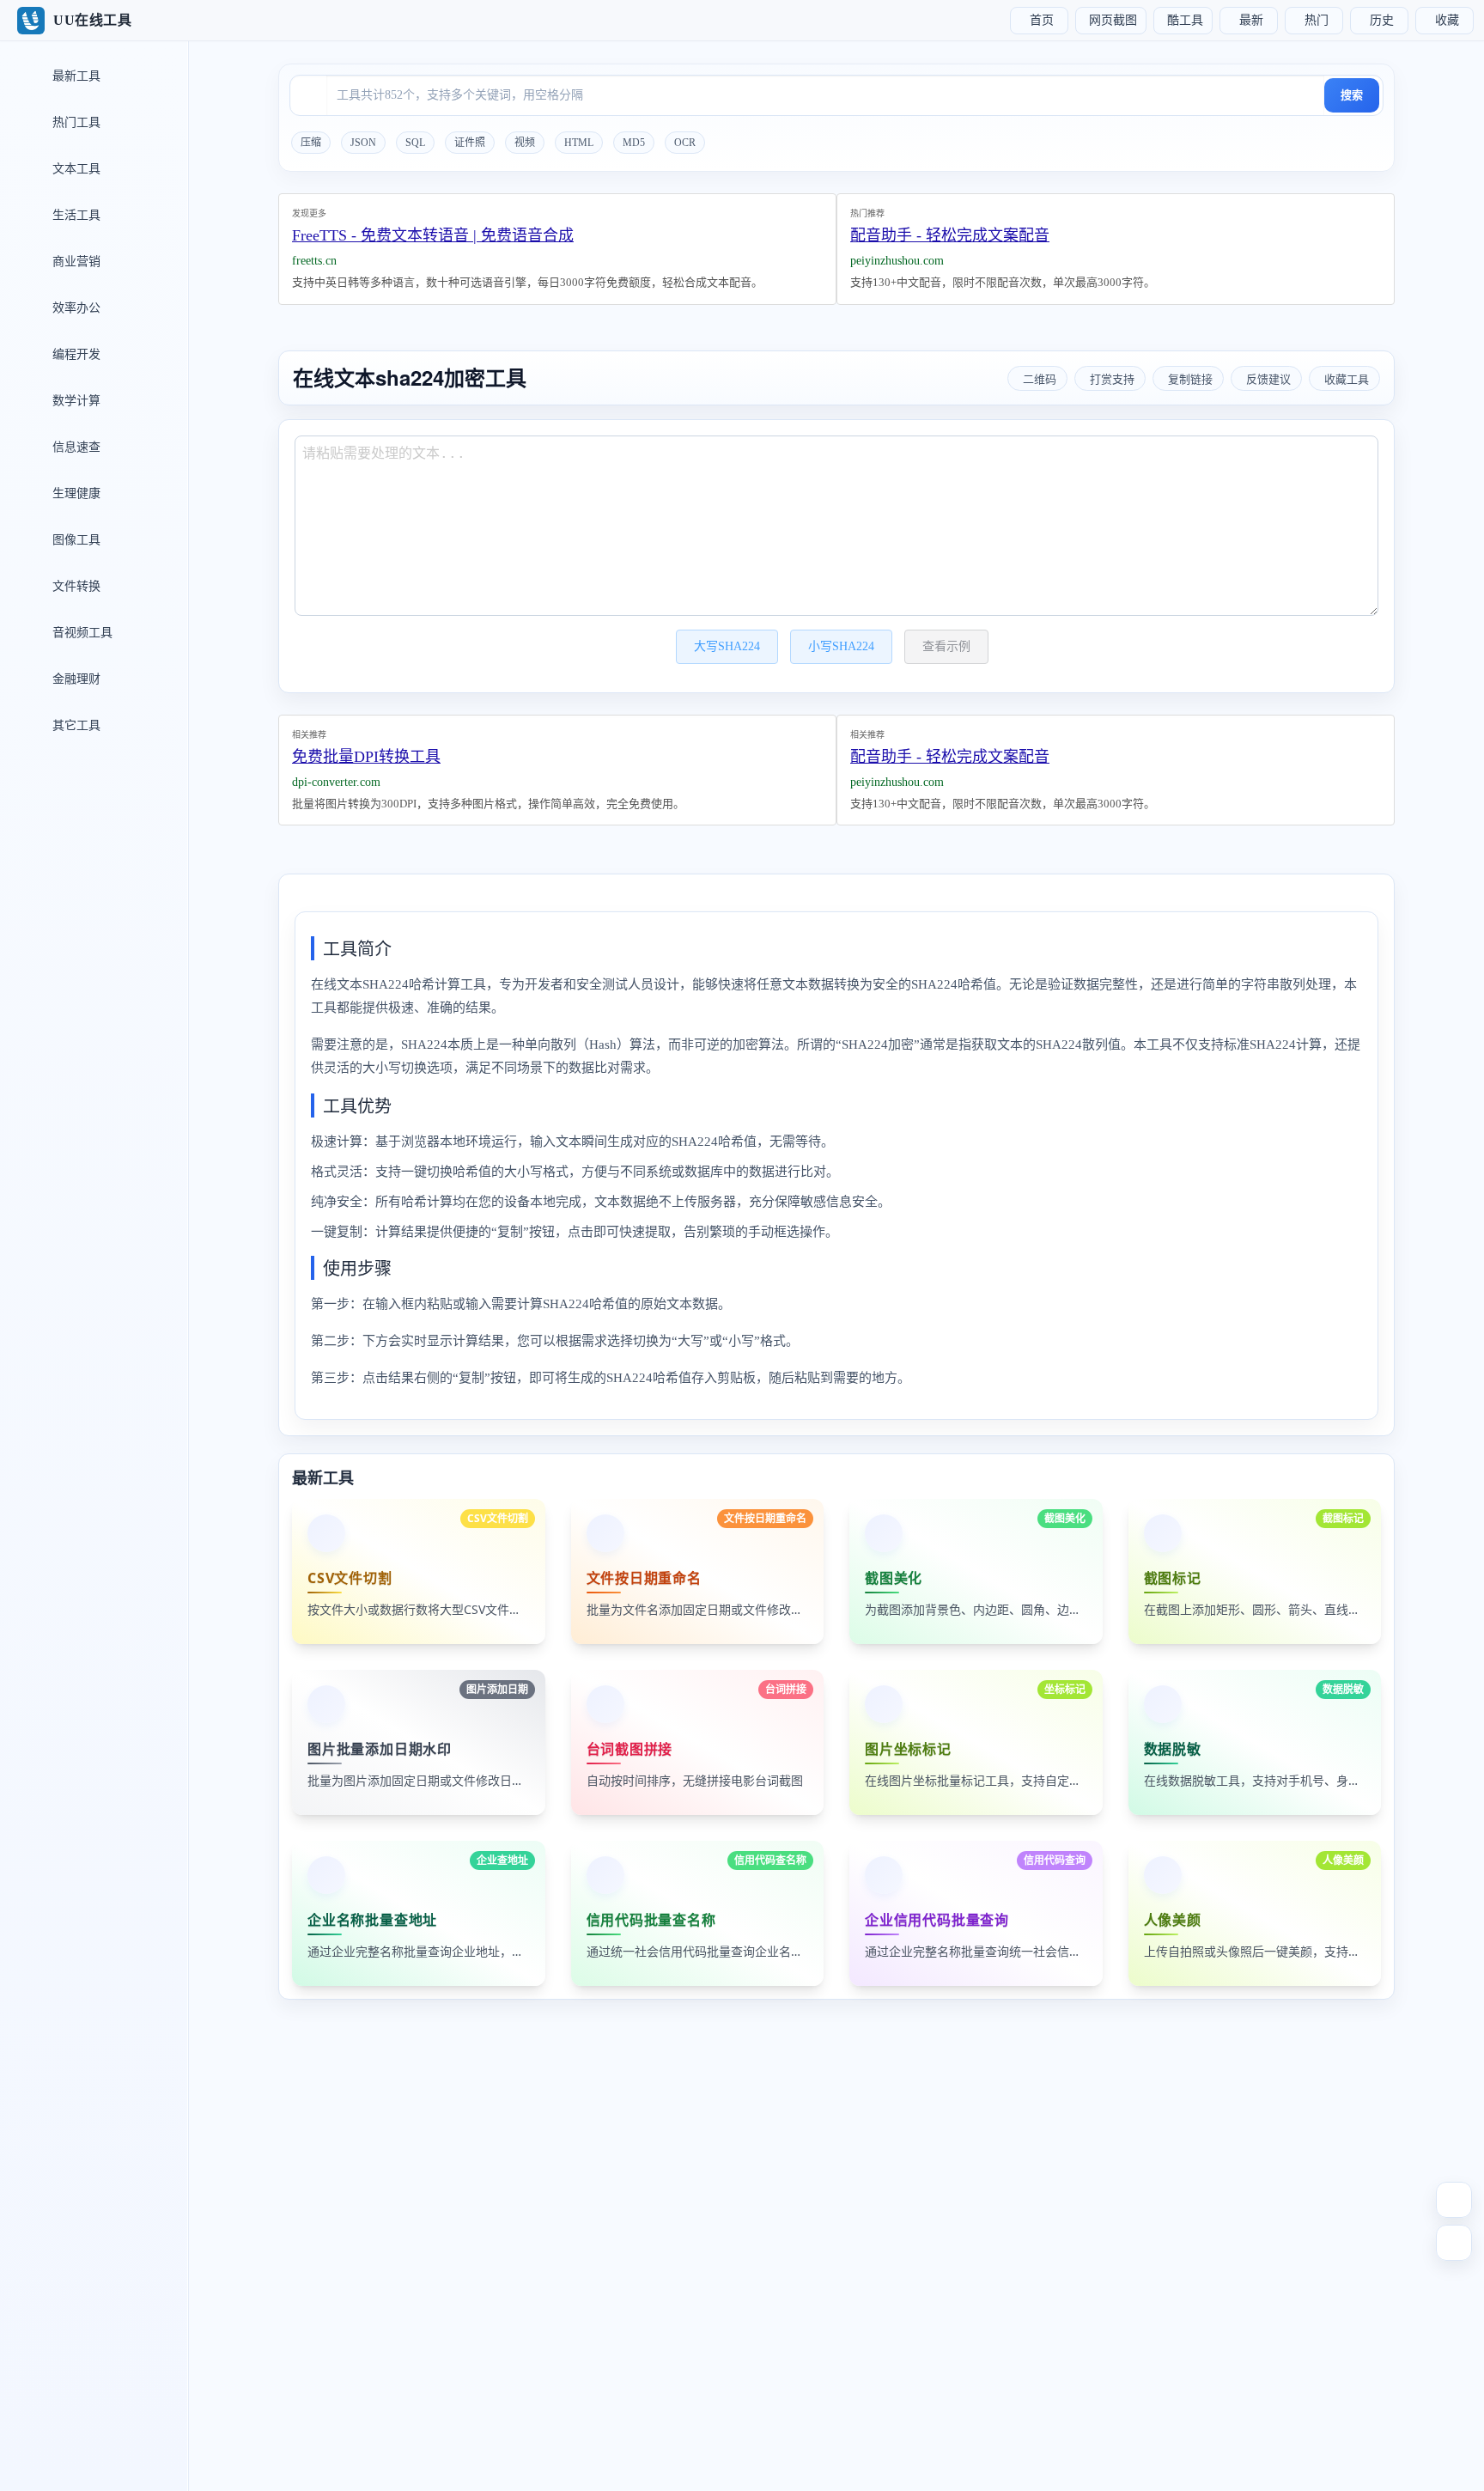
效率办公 (75, 308)
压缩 (311, 143)
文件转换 (75, 586)
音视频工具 (81, 633)
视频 (525, 143)
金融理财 (75, 679)
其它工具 (75, 725)
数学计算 (75, 401)
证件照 (470, 143)
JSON (363, 143)
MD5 (634, 143)
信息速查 (75, 447)
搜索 (1352, 95)
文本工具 (75, 169)
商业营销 (75, 262)
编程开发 (75, 354)
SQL (415, 143)
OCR (685, 143)
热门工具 (75, 122)
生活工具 (75, 215)
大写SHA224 (727, 646)
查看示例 (946, 646)
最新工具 (75, 76)
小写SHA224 (841, 646)
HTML (579, 143)
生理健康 (75, 493)
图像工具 (75, 540)
